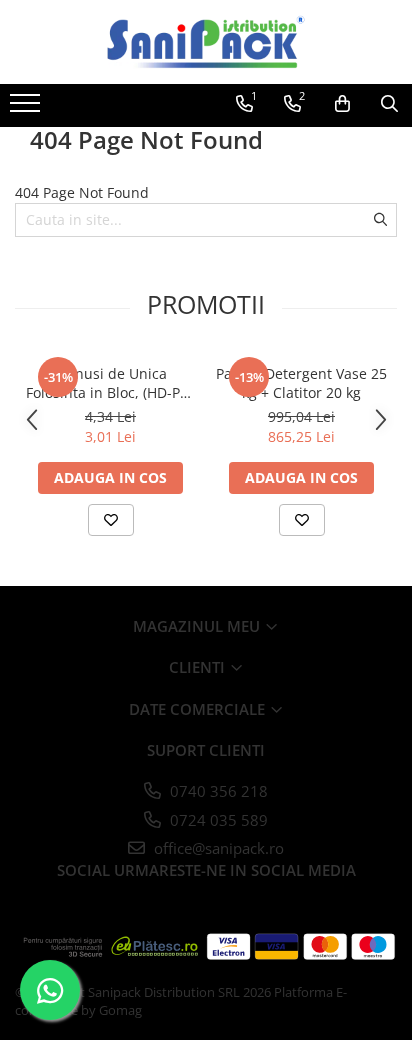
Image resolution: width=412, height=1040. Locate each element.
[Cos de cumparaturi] (342, 104)
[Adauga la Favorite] (111, 520)
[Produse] (27, 109)
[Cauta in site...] (389, 104)
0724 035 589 (217, 820)
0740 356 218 (217, 791)
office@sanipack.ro (217, 848)
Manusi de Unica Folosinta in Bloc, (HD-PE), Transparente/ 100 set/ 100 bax (111, 383)
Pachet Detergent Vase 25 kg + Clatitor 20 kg (301, 383)
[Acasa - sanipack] (206, 42)
